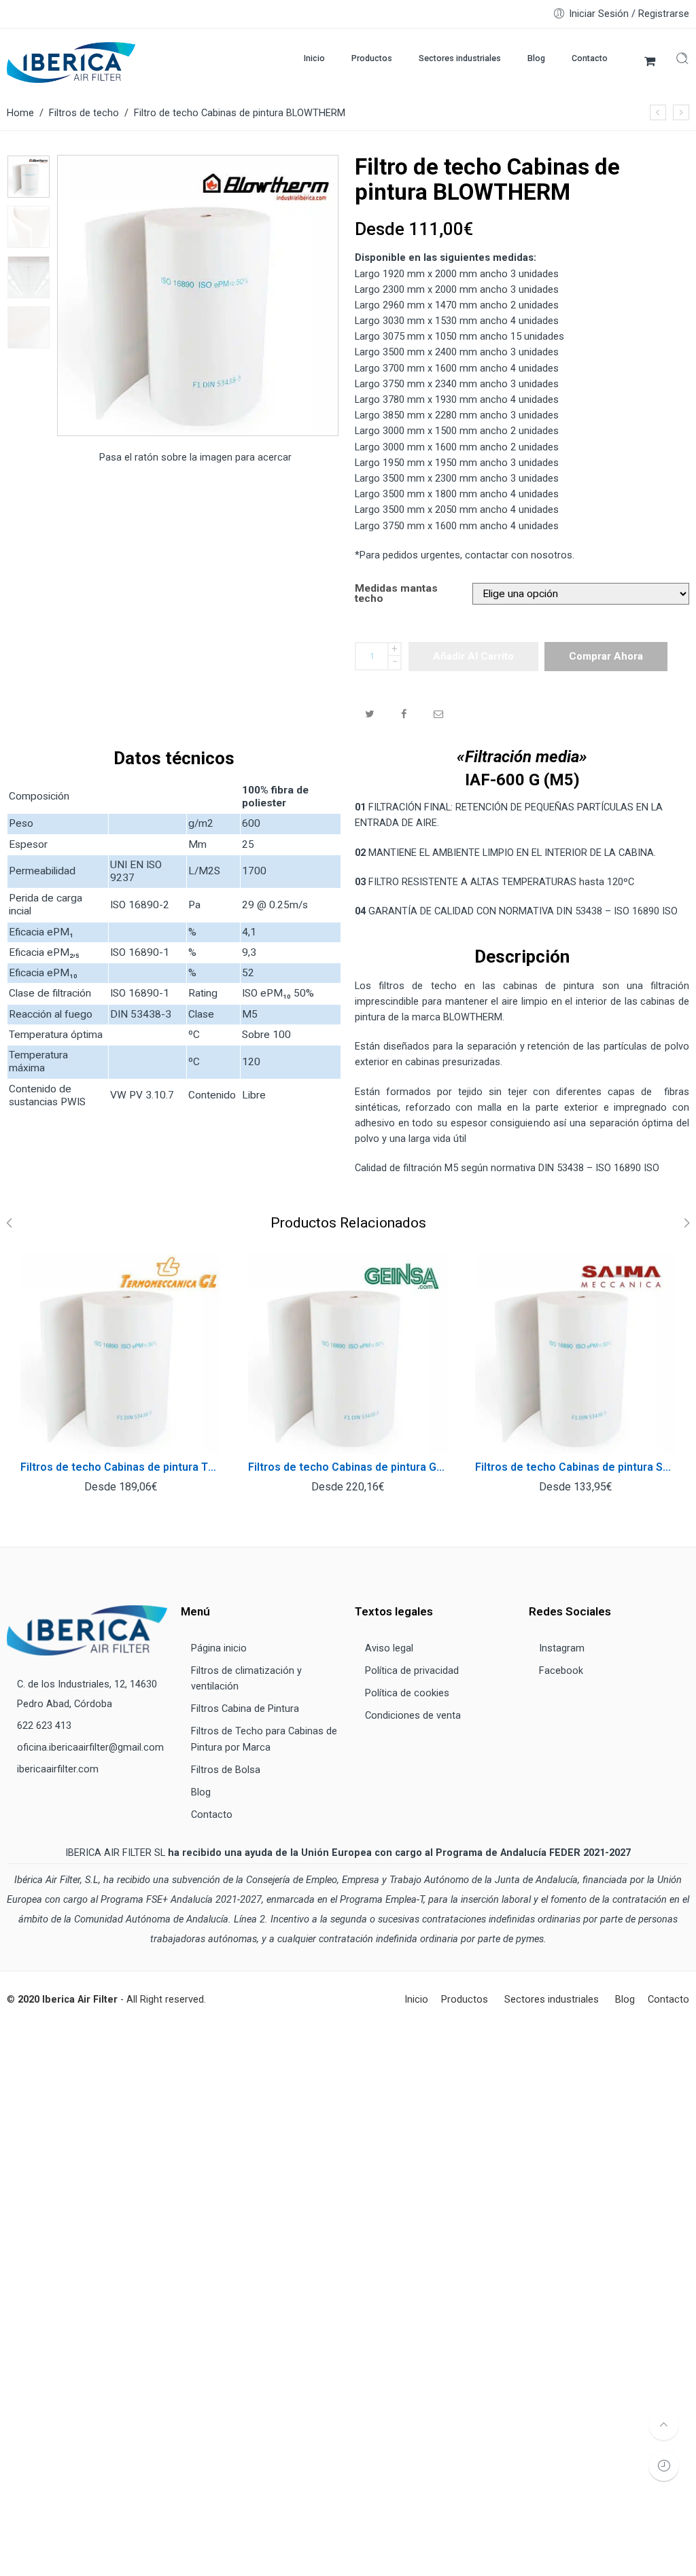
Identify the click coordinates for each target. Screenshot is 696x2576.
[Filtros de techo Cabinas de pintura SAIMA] (575, 1354)
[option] (29, 177)
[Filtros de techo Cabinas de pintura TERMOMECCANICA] (658, 112)
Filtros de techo (84, 113)
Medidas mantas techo (396, 594)
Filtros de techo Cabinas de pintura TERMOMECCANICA (121, 1467)
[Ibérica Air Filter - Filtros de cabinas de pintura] (71, 62)
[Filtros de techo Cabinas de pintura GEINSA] (348, 1354)
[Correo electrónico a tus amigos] (439, 714)
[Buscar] (682, 61)
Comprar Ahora (606, 656)
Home (20, 113)
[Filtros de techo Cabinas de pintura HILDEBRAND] (681, 112)
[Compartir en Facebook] (404, 714)
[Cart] (650, 62)
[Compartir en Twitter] (369, 714)
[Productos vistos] (664, 2466)
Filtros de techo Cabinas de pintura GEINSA (348, 1467)
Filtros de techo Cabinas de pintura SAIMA (575, 1467)
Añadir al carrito (473, 656)
